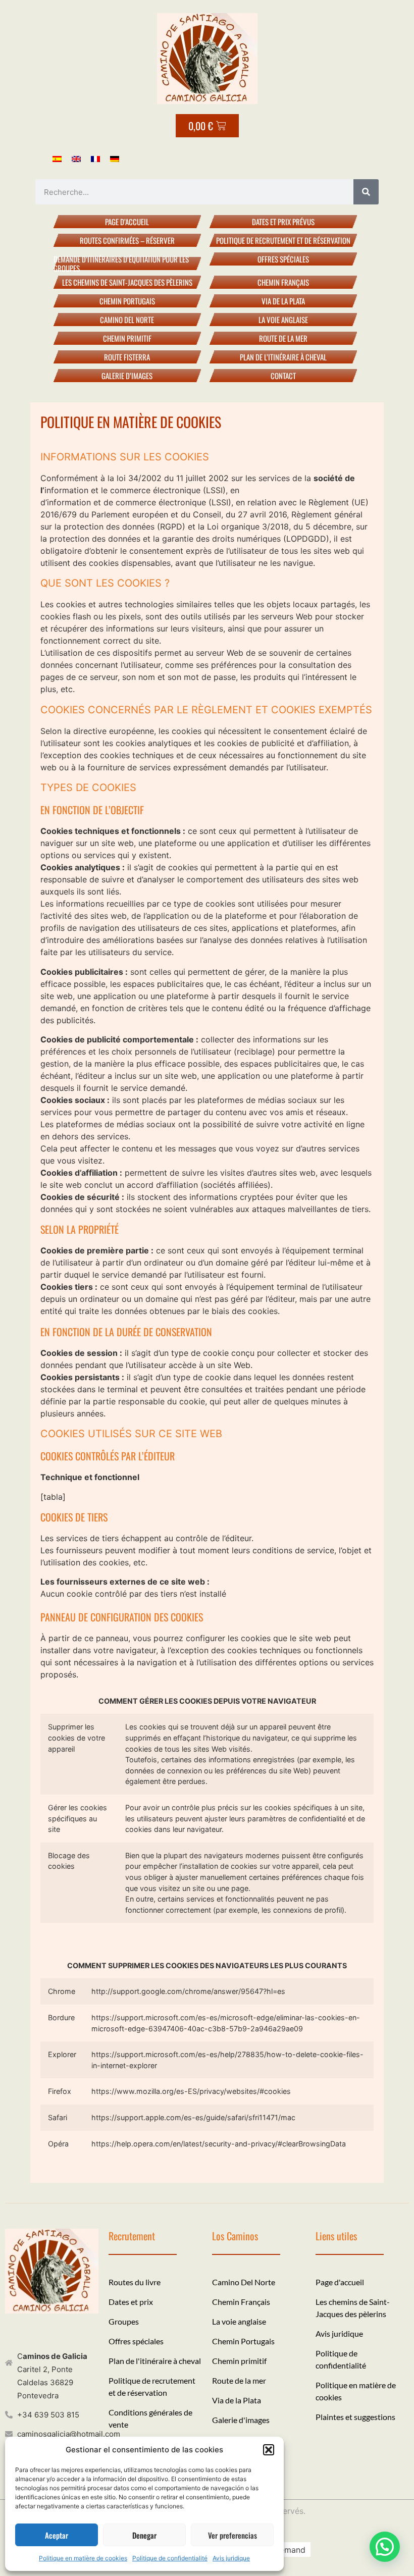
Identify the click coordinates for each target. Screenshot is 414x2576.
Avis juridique (231, 2558)
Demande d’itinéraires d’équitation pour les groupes (121, 263)
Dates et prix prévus (283, 222)
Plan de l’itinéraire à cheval (283, 357)
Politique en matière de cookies (83, 2558)
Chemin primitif (127, 338)
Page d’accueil (127, 222)
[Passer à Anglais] (76, 158)
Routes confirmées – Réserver (127, 240)
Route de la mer (283, 338)
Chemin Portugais (127, 301)
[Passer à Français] (95, 158)
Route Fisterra (127, 357)
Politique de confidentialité (170, 2558)
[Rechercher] (366, 192)
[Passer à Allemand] (115, 158)
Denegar (144, 2535)
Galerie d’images (127, 376)
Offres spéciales (283, 259)
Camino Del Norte (127, 320)
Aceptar (57, 2535)
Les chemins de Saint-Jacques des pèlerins (127, 282)
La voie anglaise (283, 320)
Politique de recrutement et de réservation (283, 240)
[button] (269, 2450)
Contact (283, 376)
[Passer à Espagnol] (57, 158)
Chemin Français (283, 282)
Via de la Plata (283, 301)
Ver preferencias (232, 2535)
